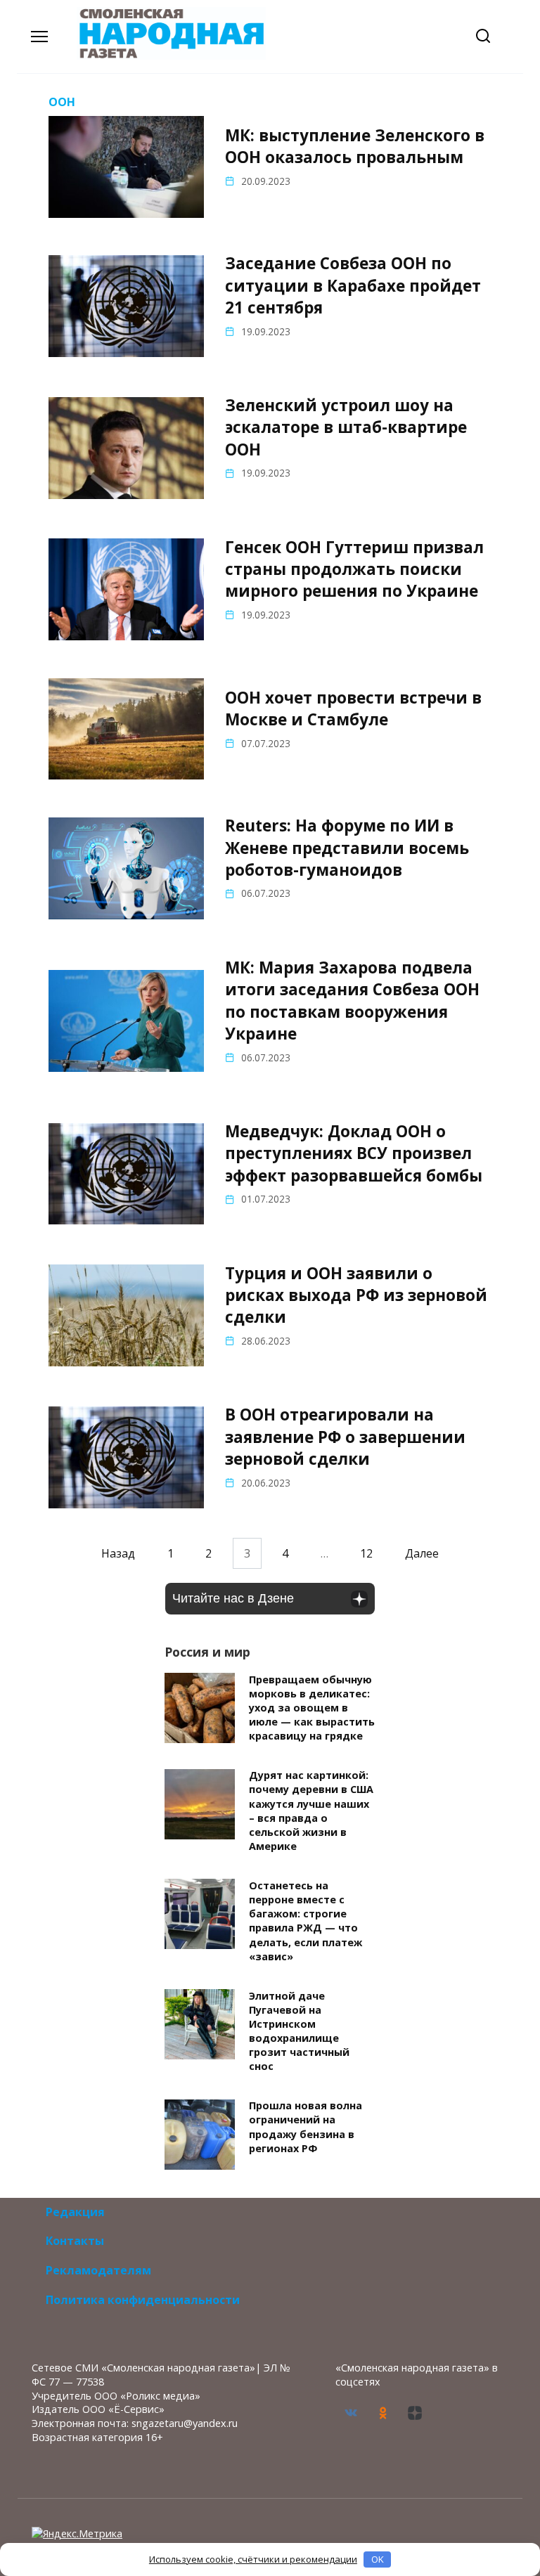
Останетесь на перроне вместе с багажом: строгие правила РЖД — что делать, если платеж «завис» (306, 1921)
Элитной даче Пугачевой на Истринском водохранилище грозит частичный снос (299, 2031)
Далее (422, 1553)
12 (366, 1553)
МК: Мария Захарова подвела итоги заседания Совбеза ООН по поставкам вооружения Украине (352, 1001)
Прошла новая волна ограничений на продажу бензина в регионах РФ (306, 2127)
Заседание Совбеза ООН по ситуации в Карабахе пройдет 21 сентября (353, 286)
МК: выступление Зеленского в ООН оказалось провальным (355, 146)
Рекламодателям (98, 2270)
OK (378, 2559)
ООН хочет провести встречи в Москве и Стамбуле (353, 708)
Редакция (75, 2212)
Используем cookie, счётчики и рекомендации (253, 2559)
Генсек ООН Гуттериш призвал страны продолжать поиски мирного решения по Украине (354, 569)
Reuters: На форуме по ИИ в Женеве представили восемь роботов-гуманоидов (347, 848)
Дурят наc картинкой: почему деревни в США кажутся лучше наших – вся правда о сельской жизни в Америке (311, 1811)
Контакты (75, 2241)
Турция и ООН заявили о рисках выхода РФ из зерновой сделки (356, 1295)
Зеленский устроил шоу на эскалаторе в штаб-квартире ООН (346, 427)
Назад (118, 1553)
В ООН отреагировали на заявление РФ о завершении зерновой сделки (345, 1437)
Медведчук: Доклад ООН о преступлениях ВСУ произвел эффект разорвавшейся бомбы (354, 1153)
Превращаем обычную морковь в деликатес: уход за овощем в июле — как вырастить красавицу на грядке (312, 1708)
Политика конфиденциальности (143, 2300)
